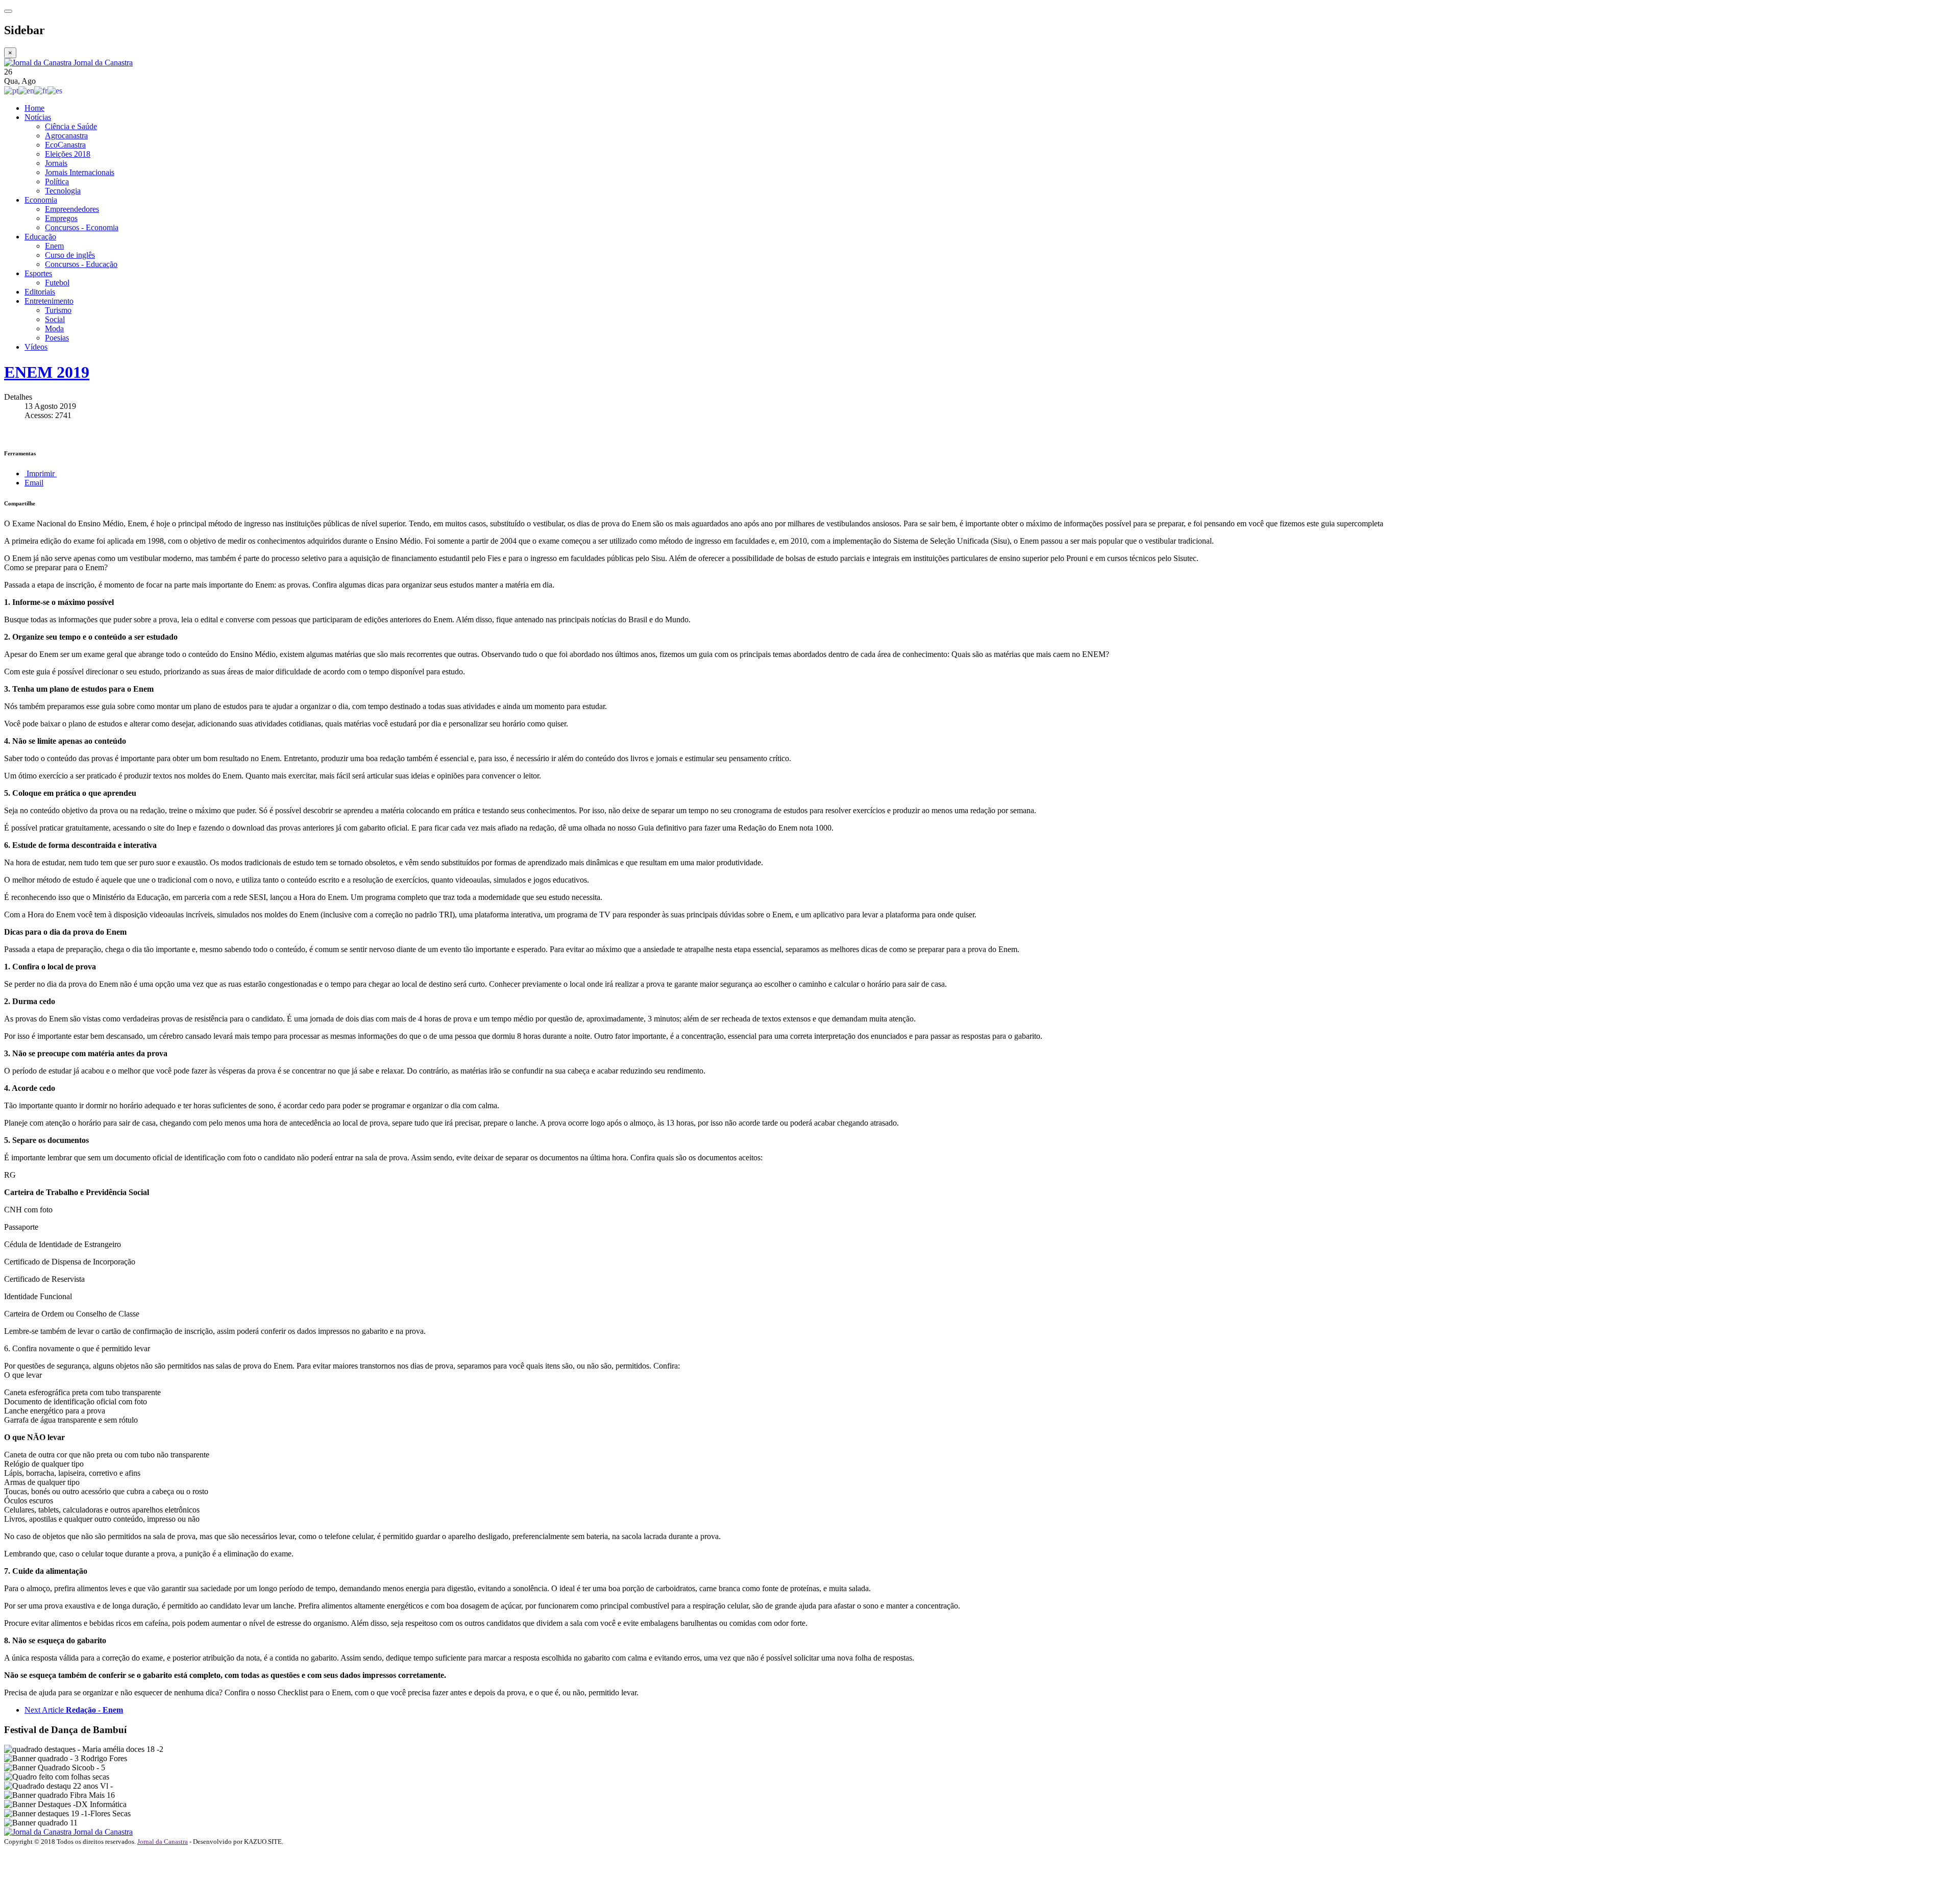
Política (57, 181)
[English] (26, 90)
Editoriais (40, 292)
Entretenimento (49, 301)
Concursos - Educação (81, 264)
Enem (54, 246)
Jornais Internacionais (80, 172)
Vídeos (36, 347)
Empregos (61, 218)
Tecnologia (63, 191)
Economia (41, 200)
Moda (54, 328)
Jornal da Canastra (163, 1842)
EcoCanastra (65, 145)
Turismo (58, 310)
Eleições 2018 (68, 154)
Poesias (57, 338)
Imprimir (41, 473)
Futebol (57, 283)
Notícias (38, 117)
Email (34, 483)
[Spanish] (55, 90)
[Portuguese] (11, 90)
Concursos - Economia (82, 227)
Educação (40, 237)
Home (34, 108)
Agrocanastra (66, 136)
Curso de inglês (70, 255)
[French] (41, 90)
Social (55, 319)
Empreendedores (72, 209)
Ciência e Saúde (71, 126)
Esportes (38, 273)
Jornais (56, 163)
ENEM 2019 (47, 372)
